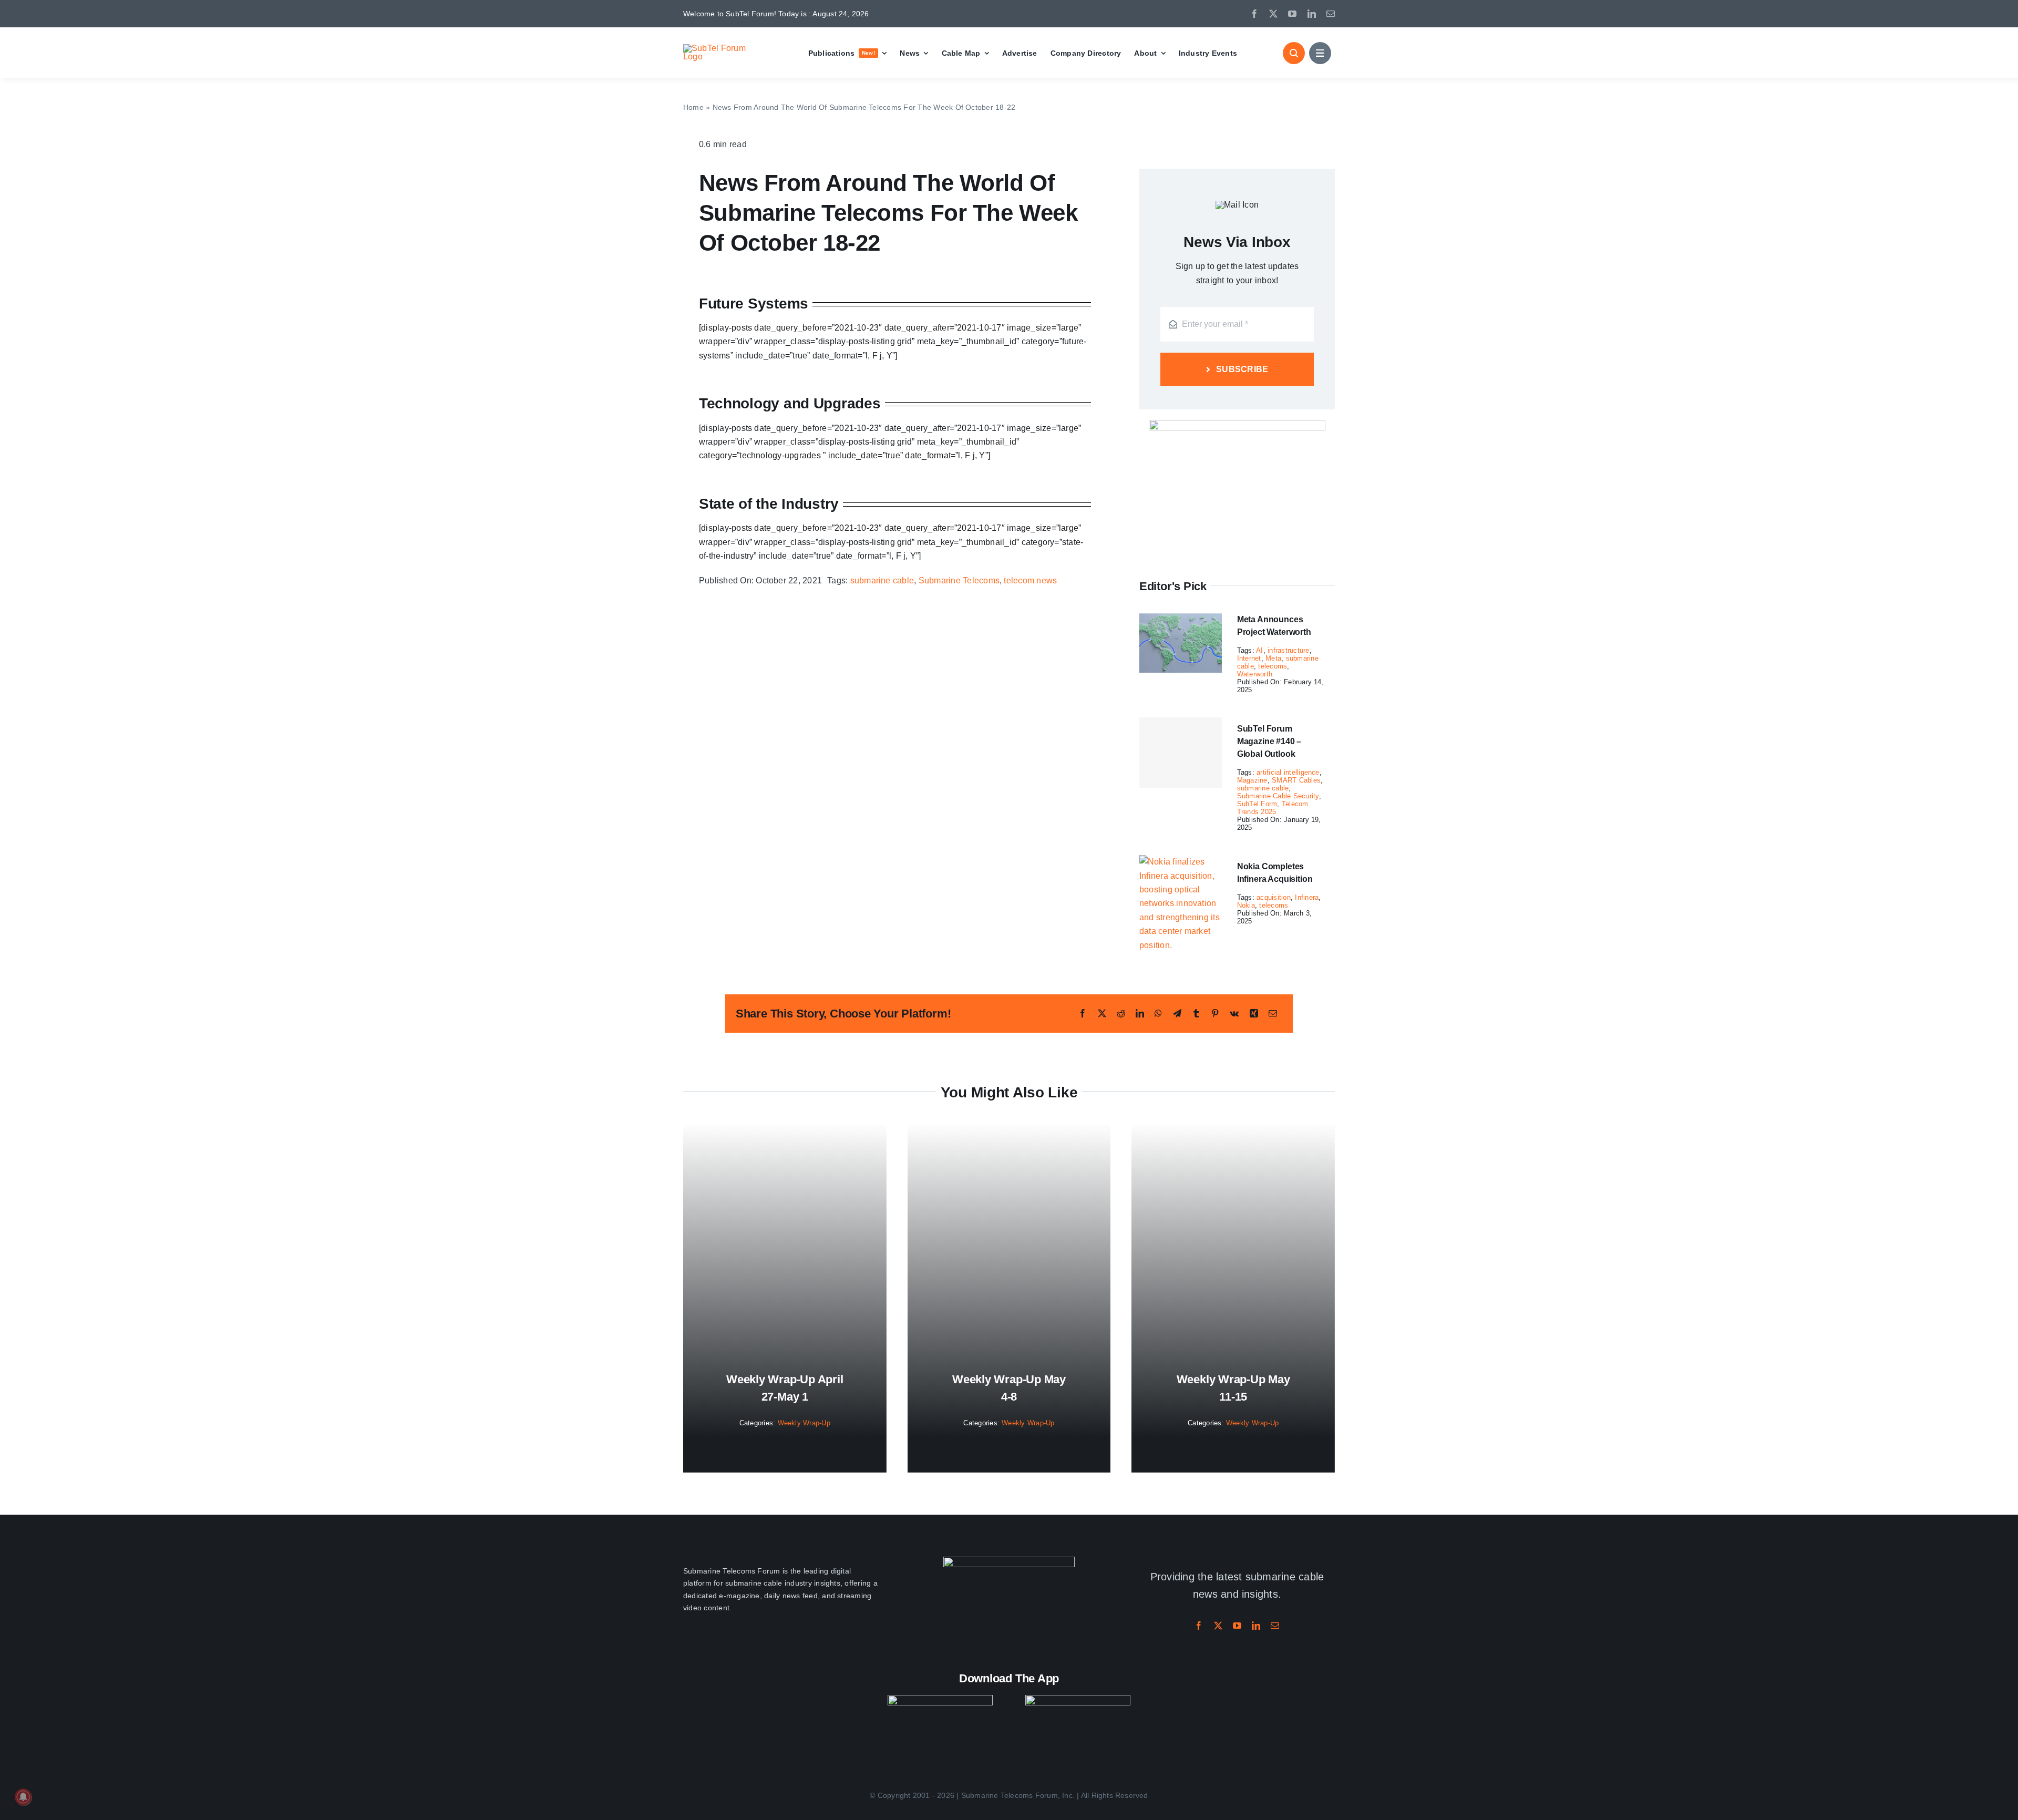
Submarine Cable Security (1278, 796)
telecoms (1273, 666)
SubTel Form (1257, 804)
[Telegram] (1177, 1014)
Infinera (1307, 897)
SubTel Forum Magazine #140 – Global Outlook (1269, 741)
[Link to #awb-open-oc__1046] (1294, 53)
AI (1259, 650)
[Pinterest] (1215, 1014)
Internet (1249, 658)
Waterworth (1255, 674)
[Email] (1273, 1014)
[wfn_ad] (1237, 424)
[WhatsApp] (1158, 1014)
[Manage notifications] (23, 1797)
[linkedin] (1312, 14)
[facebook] (1254, 14)
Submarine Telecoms (959, 580)
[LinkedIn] (1140, 1014)
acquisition (1274, 897)
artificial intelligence (1288, 772)
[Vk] (1234, 1014)
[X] (1102, 1014)
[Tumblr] (1196, 1014)
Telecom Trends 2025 (1273, 808)
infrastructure (1288, 650)
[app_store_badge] (940, 1699)
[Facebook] (1083, 1014)
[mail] (1331, 14)
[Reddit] (1121, 1014)
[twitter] (1273, 14)
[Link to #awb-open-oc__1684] (1320, 53)
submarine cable (882, 580)
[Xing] (1254, 1014)
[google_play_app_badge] (1078, 1699)
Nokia (1246, 905)
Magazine (1252, 780)
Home (693, 107)
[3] (1009, 1561)
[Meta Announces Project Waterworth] (1181, 615)
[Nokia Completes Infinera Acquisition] (1181, 862)
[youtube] (1292, 14)
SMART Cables (1296, 780)
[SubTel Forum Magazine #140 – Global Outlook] (1181, 753)
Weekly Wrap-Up (804, 1423)
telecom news (1030, 580)
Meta (1273, 658)
